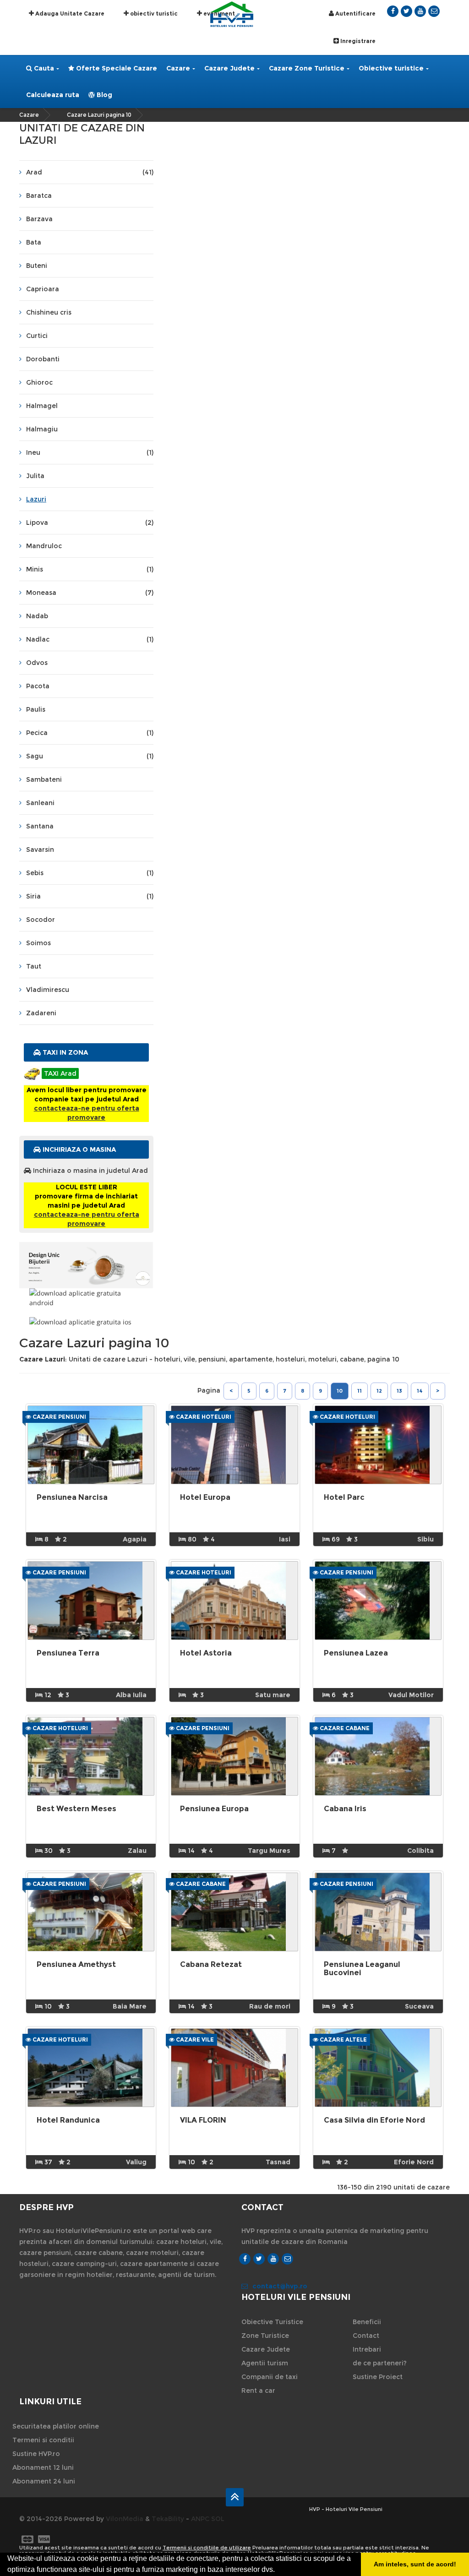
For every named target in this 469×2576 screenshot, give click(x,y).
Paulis (36, 709)
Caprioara (43, 289)
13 (399, 1391)
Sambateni (44, 779)
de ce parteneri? (380, 2363)
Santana (40, 826)
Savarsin (40, 850)
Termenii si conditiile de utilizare (207, 2548)
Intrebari (367, 2349)
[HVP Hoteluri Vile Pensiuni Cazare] (232, 14)
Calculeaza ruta (53, 95)
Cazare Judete (229, 68)
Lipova (90, 523)
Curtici (37, 336)
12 (379, 1391)
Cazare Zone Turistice (307, 68)
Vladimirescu (48, 990)
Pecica (90, 733)
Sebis (90, 873)
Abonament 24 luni (44, 2481)
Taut (34, 966)
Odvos (37, 663)
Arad (90, 172)
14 (420, 1391)
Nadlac (90, 639)
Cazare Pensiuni (59, 1417)
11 (360, 1391)
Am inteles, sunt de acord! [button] (415, 2564)
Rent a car (258, 2391)
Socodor (41, 920)
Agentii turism (265, 2363)
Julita (35, 476)
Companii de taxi (270, 2377)
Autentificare (355, 14)
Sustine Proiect (378, 2377)
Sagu (90, 756)
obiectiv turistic (153, 14)
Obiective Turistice (272, 2322)
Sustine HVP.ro (36, 2454)
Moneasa (90, 593)
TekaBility (168, 2519)
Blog (104, 95)
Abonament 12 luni (43, 2467)
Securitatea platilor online (56, 2426)
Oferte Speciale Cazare (116, 68)
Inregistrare (357, 41)
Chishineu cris (49, 312)
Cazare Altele (343, 2040)
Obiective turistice (391, 68)
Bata (34, 242)
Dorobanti (43, 359)
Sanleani (40, 803)
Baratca (39, 196)
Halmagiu (42, 429)
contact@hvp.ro (280, 2286)
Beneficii (367, 2322)
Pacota (38, 686)
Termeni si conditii (43, 2440)
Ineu (90, 452)
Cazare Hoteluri (203, 1417)
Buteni (37, 266)
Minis (90, 569)
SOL (218, 2519)
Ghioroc (39, 382)
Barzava (39, 219)
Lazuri (36, 499)
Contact (366, 2336)
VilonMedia (125, 2519)
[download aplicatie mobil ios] (86, 1322)
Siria (90, 896)
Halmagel (42, 406)
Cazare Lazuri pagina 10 (99, 115)
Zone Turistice (265, 2336)
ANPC (200, 2519)
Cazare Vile (194, 2040)
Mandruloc (44, 546)
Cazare (178, 68)
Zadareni (41, 1013)
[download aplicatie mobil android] (86, 1298)
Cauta (43, 68)
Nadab (37, 616)
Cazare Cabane (344, 1728)
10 (340, 1391)
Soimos (38, 943)
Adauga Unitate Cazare (69, 14)
